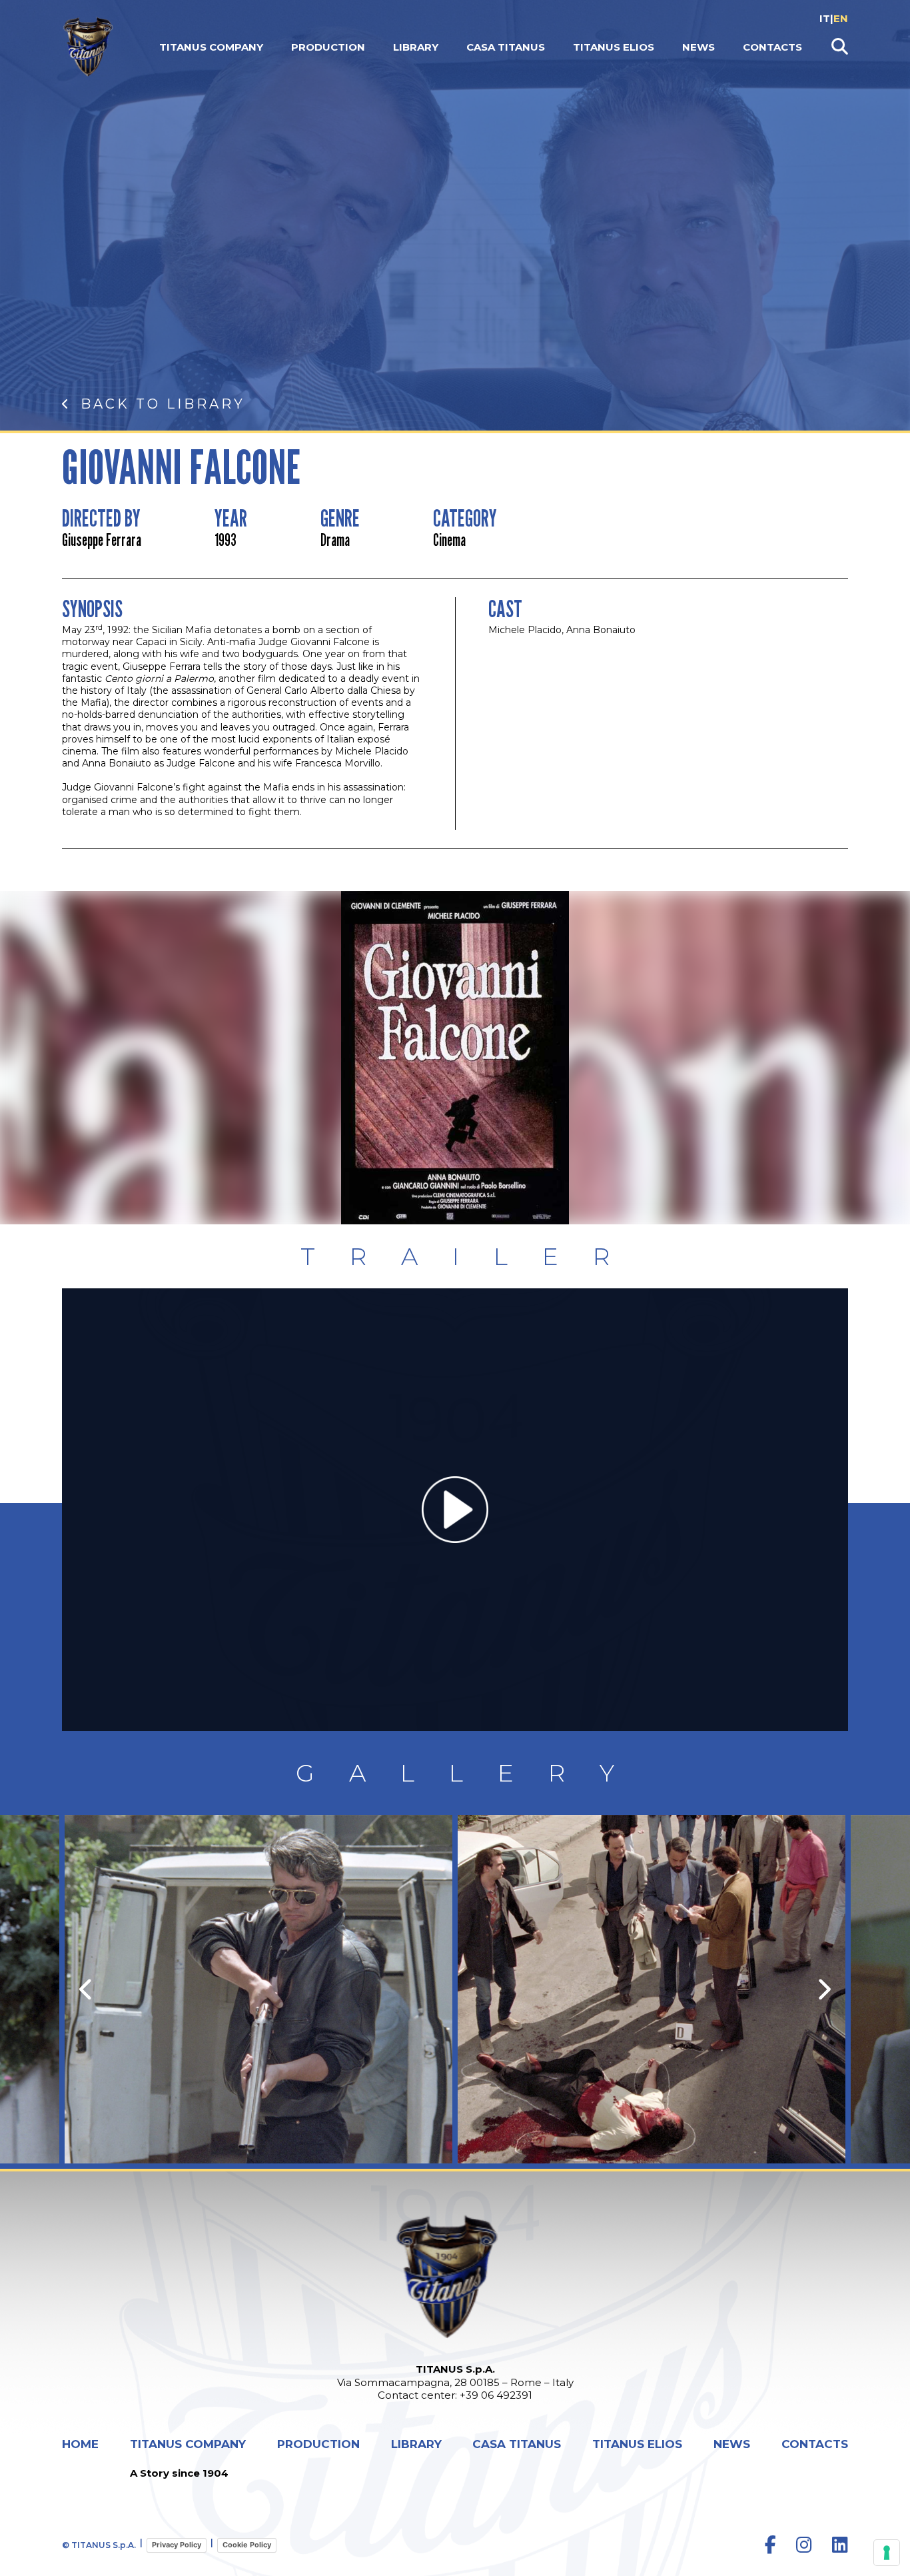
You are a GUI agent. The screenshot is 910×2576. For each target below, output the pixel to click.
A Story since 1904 (179, 2473)
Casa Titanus (506, 47)
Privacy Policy (177, 2545)
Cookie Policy (247, 2545)
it (825, 18)
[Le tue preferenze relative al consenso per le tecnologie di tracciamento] (887, 2553)
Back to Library (163, 404)
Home (80, 2444)
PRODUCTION (328, 47)
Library (416, 47)
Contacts (772, 47)
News (698, 47)
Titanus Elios (614, 47)
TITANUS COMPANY (211, 47)
